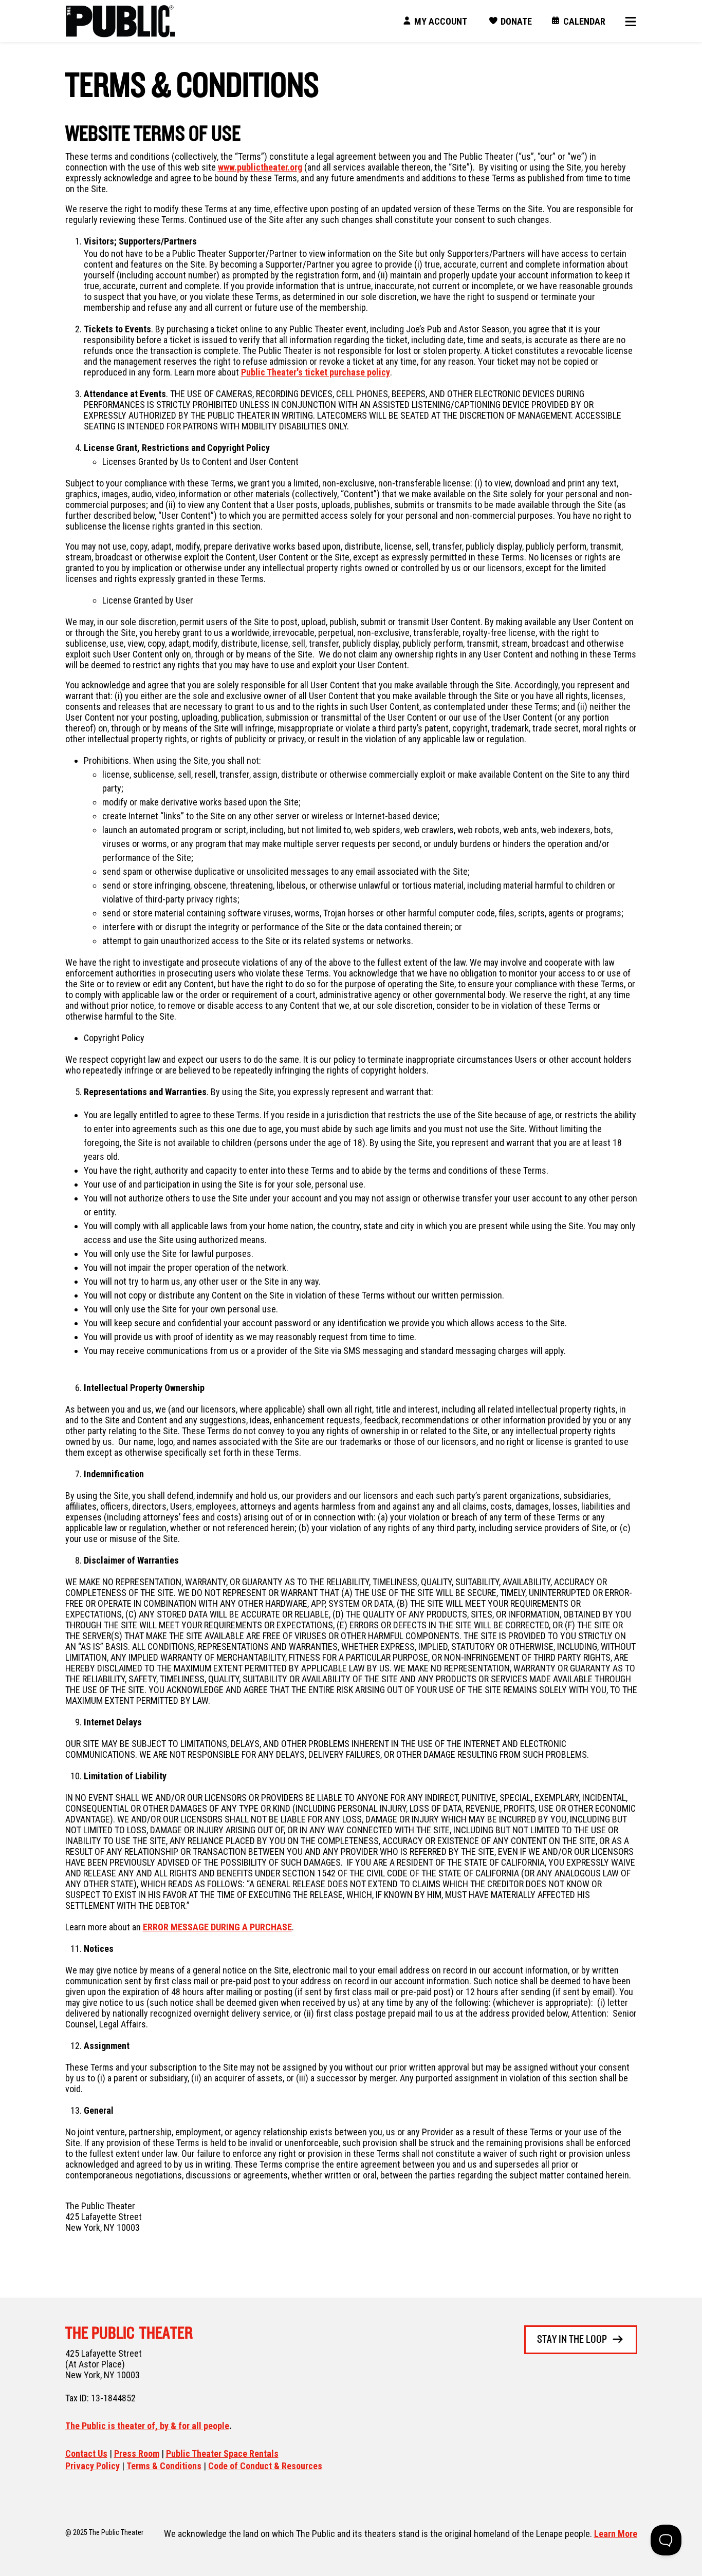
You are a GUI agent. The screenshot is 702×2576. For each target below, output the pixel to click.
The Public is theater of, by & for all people (147, 2426)
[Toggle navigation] (627, 21)
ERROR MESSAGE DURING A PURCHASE (217, 1927)
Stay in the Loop (572, 2340)
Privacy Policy (93, 2466)
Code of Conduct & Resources (265, 2466)
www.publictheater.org (260, 167)
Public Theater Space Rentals (222, 2453)
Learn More (616, 2534)
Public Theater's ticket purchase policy (316, 372)
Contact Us (86, 2453)
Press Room (137, 2453)
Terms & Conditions (164, 2466)
